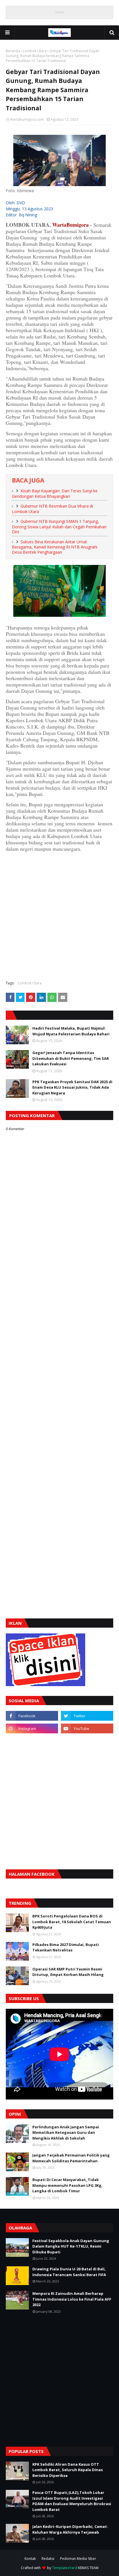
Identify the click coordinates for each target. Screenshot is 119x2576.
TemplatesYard (65, 2568)
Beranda (13, 51)
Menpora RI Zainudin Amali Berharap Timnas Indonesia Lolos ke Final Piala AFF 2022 (72, 2299)
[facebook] (32, 1716)
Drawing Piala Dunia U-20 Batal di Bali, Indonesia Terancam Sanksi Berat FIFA (69, 2272)
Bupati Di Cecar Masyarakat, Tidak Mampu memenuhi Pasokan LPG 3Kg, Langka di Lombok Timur (67, 2185)
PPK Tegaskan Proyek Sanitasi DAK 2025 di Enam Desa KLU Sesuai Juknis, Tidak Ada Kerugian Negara (72, 1087)
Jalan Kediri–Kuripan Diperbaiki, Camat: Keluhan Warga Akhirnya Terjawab (70, 2529)
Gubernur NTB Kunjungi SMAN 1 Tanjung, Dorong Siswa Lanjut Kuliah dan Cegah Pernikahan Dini (59, 526)
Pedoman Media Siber (78, 2559)
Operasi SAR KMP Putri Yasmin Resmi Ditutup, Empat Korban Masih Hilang (68, 1972)
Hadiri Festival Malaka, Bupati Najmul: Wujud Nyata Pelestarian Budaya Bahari (71, 1031)
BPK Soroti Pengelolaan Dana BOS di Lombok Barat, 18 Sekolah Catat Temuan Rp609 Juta (72, 1922)
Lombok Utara (35, 51)
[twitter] (87, 1716)
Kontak (30, 2559)
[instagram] (32, 1728)
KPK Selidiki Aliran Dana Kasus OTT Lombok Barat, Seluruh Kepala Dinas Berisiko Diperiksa (68, 2470)
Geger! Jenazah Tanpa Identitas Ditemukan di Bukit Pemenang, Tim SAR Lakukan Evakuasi (71, 1058)
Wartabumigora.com (27, 119)
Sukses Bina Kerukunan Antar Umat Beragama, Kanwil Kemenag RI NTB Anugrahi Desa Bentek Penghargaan (55, 547)
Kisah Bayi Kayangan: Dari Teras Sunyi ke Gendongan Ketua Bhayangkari (55, 493)
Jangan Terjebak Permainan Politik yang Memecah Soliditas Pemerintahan (71, 2158)
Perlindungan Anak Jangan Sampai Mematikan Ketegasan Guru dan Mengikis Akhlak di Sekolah (66, 2133)
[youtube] (87, 1728)
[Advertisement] (59, 916)
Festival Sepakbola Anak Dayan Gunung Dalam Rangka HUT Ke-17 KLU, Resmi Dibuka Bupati (71, 2246)
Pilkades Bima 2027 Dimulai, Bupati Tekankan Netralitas (66, 1947)
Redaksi (48, 2559)
